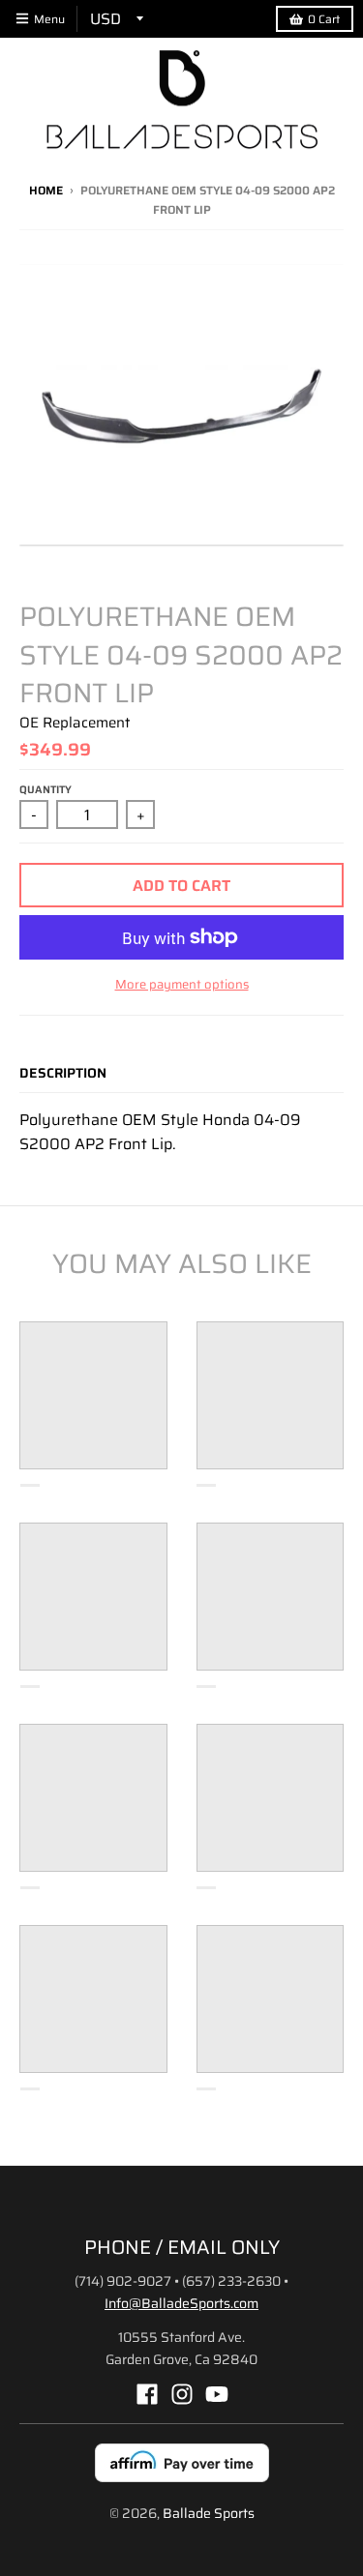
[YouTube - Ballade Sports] (217, 2394)
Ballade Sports (209, 2513)
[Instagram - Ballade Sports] (182, 2394)
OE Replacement (75, 723)
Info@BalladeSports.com (181, 2303)
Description (63, 1073)
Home (46, 190)
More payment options (182, 985)
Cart (324, 19)
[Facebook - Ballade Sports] (147, 2394)
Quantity (45, 790)
